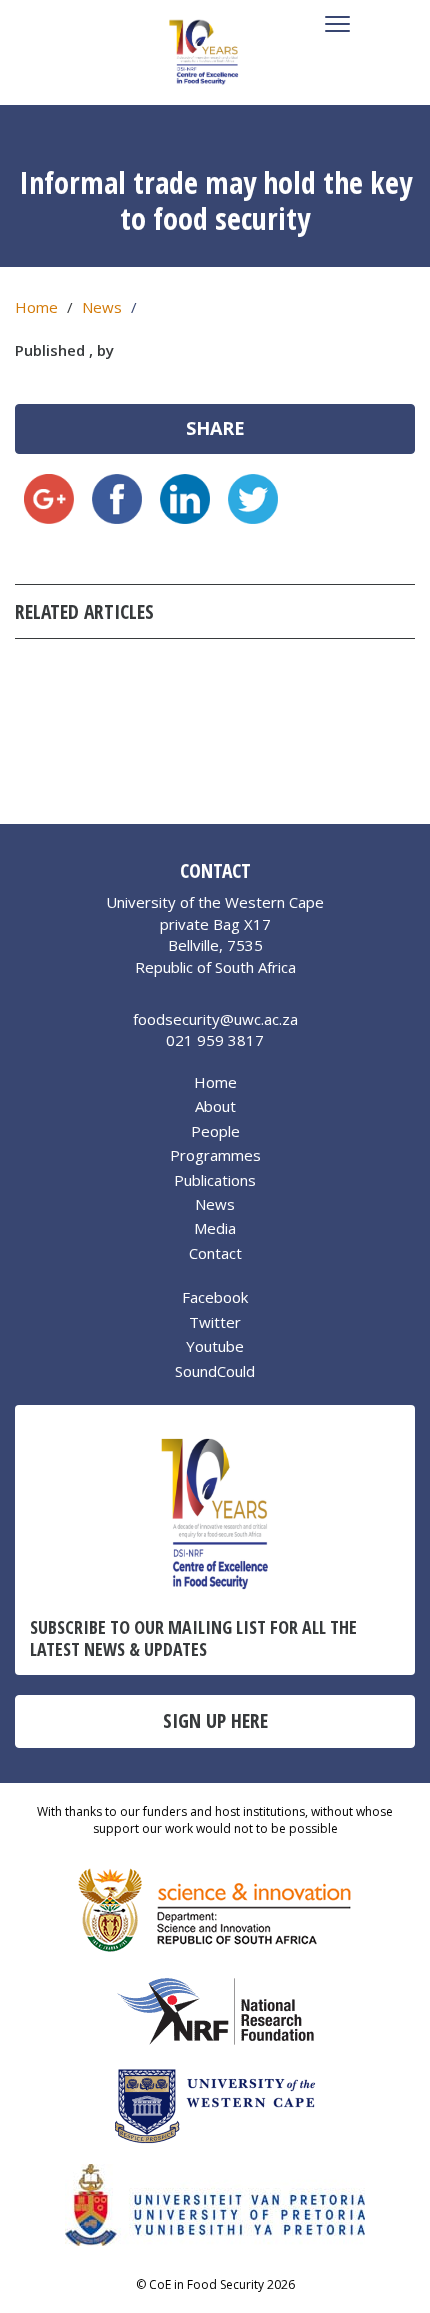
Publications (215, 1180)
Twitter (215, 1322)
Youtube (215, 1346)
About (215, 1106)
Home (36, 307)
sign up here (215, 1720)
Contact (215, 1253)
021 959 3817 (215, 1040)
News (102, 307)
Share (215, 428)
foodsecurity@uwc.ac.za (215, 1019)
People (215, 1131)
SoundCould (215, 1371)
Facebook (215, 1297)
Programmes (215, 1155)
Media (215, 1228)
